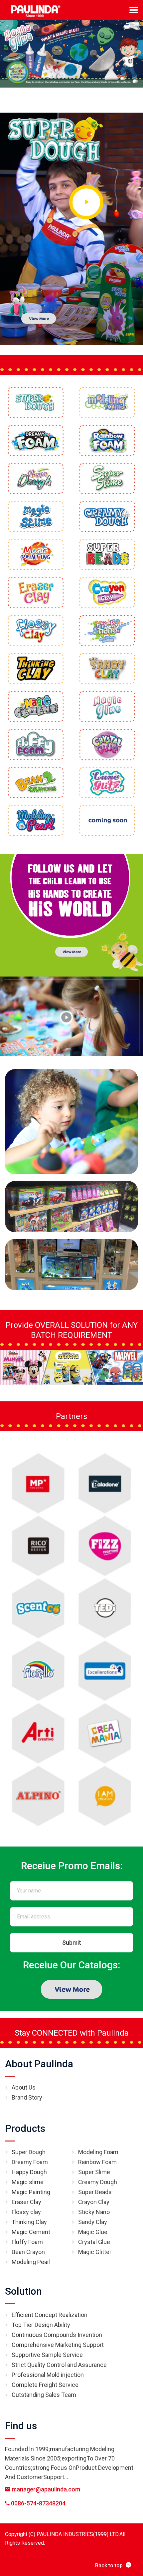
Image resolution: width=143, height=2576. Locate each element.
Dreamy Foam (30, 2162)
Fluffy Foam (27, 2242)
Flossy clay (26, 2212)
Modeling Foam (98, 2152)
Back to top (109, 2566)
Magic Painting (31, 2192)
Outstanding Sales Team (44, 2395)
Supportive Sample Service (47, 2355)
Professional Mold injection (48, 2375)
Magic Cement (31, 2232)
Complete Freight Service (45, 2385)
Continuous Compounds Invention (57, 2335)
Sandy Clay (93, 2222)
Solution (23, 2291)
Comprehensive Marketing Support (58, 2345)
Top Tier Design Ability (41, 2325)
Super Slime (94, 2172)
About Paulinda (39, 2064)
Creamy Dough (98, 2182)
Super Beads (95, 2192)
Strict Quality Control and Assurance (59, 2365)
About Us (24, 2087)
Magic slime (28, 2182)
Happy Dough (29, 2172)
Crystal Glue (94, 2242)
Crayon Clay (94, 2202)
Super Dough (29, 2152)
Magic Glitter (95, 2252)
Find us (21, 2426)
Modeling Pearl (31, 2262)
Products (25, 2128)
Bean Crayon (28, 2252)
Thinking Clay (29, 2222)
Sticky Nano (94, 2212)
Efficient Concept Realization (50, 2315)
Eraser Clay (26, 2202)
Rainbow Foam (97, 2162)
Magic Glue (93, 2232)
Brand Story (27, 2097)
